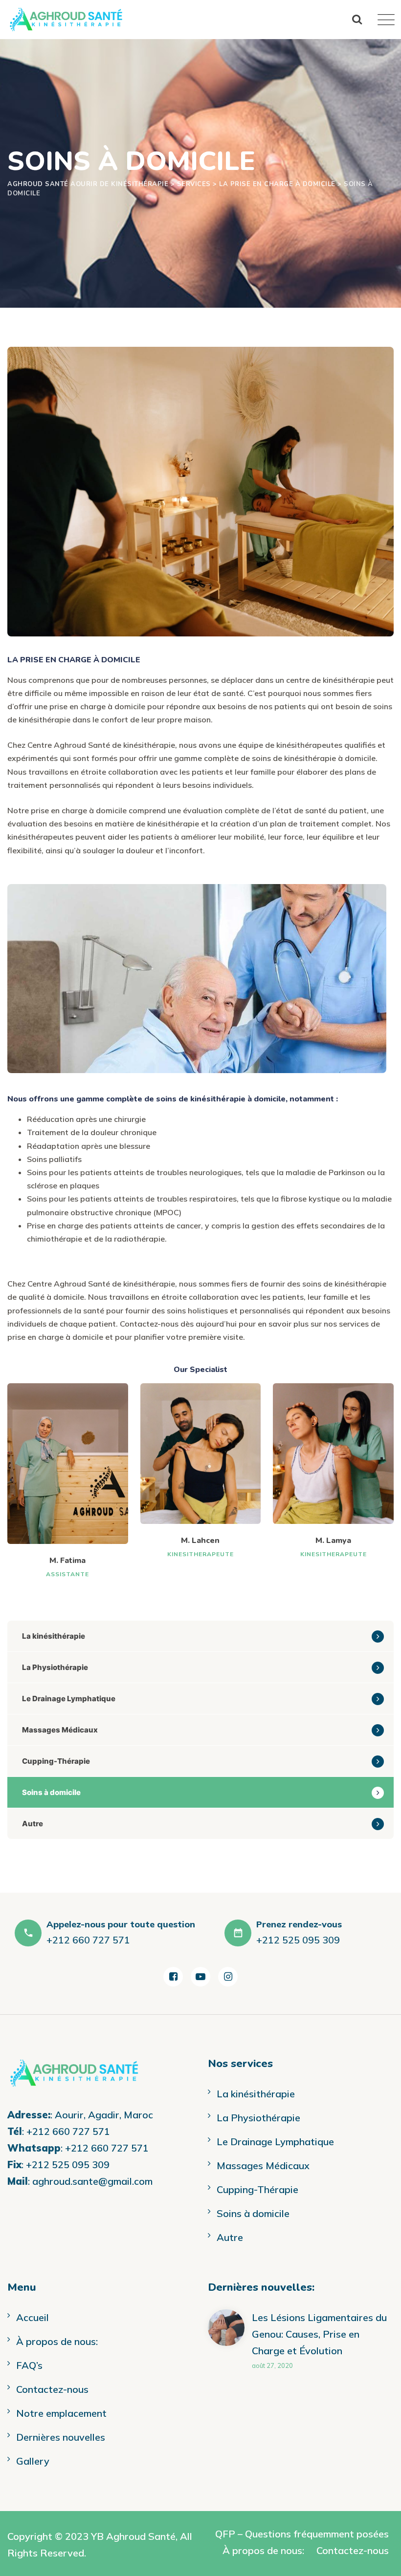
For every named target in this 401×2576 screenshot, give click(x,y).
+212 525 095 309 (68, 2164)
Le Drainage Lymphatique (69, 1699)
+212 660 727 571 (68, 2131)
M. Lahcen (200, 1541)
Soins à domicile (51, 1792)
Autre (33, 1824)
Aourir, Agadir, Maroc (104, 2115)
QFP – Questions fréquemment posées (302, 2534)
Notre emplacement (61, 2413)
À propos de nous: (57, 2341)
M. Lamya (333, 1541)
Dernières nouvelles (61, 2437)
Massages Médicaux (60, 1730)
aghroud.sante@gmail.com (92, 2181)
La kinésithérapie (54, 1636)
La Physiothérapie (55, 1667)
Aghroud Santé (141, 2536)
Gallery (33, 2461)
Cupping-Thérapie (56, 1761)
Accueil (33, 2317)
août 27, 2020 (272, 2365)
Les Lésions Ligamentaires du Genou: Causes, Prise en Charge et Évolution (319, 2334)
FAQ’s (29, 2365)
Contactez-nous (52, 2389)
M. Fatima (67, 1561)
